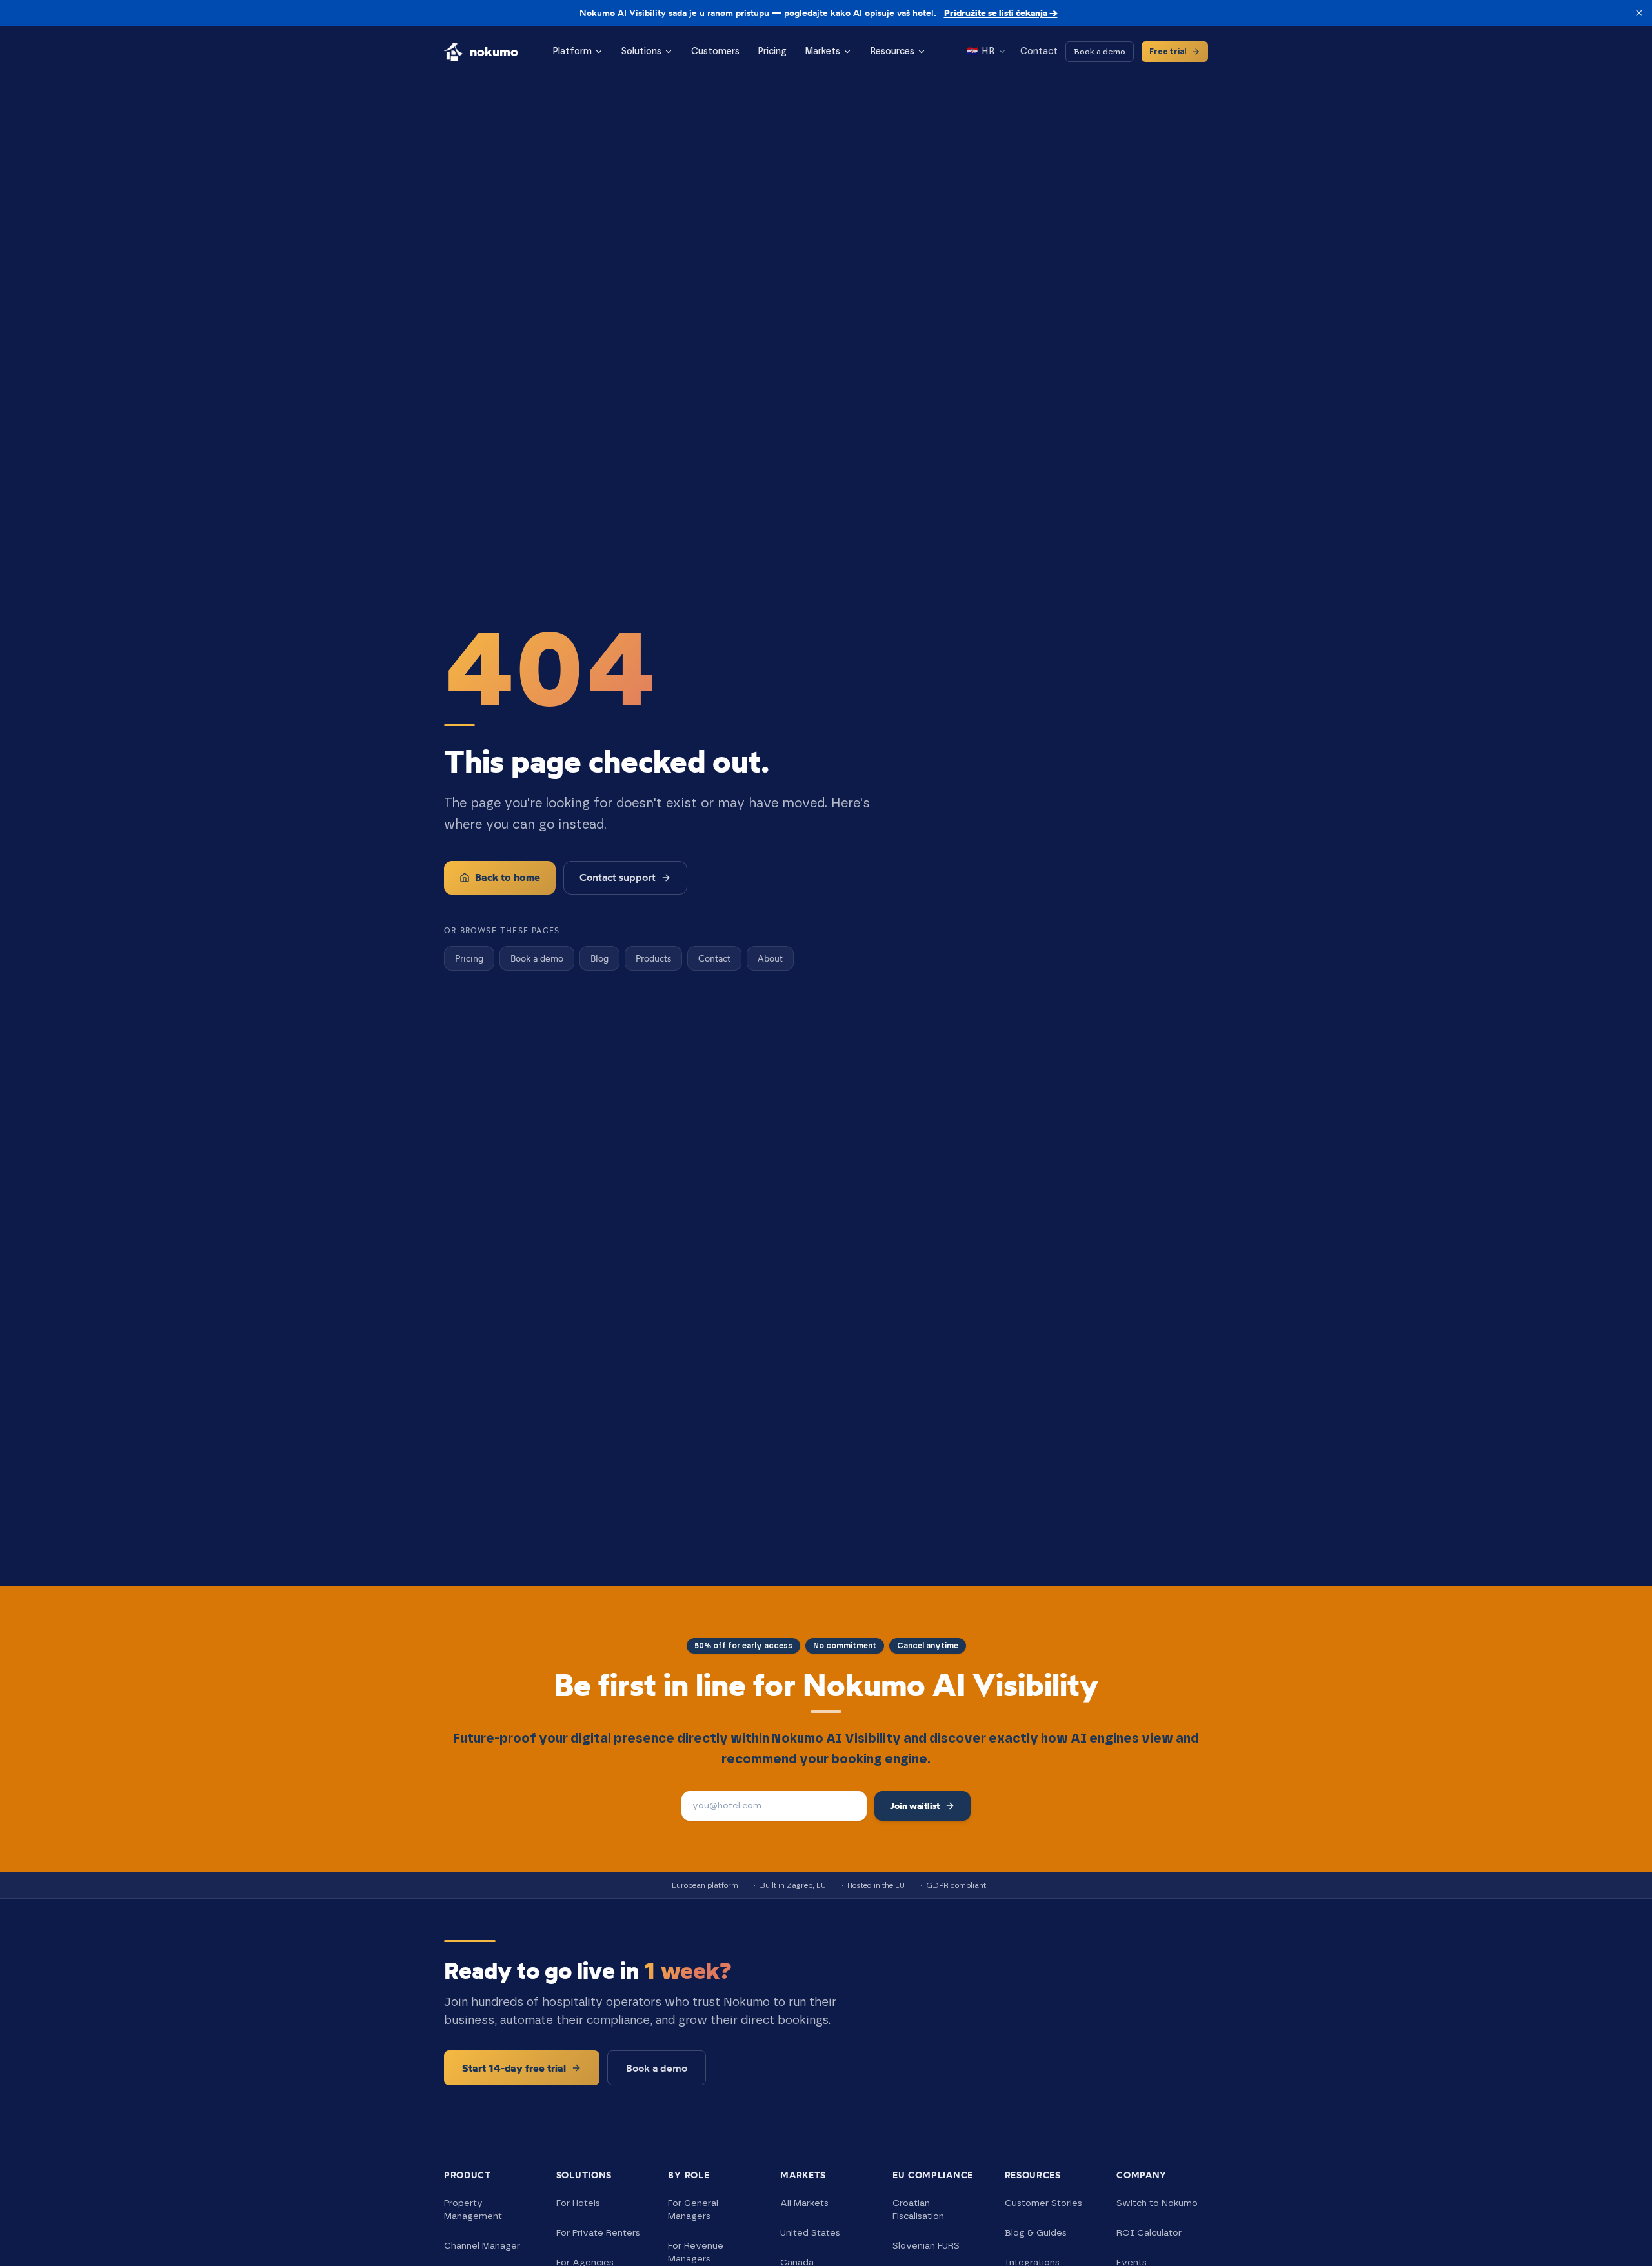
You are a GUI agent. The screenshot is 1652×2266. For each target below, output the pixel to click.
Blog (599, 958)
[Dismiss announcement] (1639, 13)
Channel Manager (482, 2246)
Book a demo (1100, 52)
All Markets (804, 2203)
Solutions (641, 52)
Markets (822, 52)
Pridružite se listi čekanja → (1001, 13)
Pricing (772, 52)
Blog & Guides (1036, 2233)
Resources (892, 52)
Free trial (1168, 52)
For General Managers (693, 2210)
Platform (572, 52)
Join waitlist (915, 1806)
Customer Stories (1043, 2203)
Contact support (618, 877)
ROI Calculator (1149, 2233)
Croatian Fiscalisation (918, 2210)
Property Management (473, 2210)
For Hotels (578, 2203)
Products (653, 958)
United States (810, 2233)
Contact (1039, 52)
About (770, 958)
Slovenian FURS (926, 2246)
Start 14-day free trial (514, 2068)
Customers (715, 52)
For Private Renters (598, 2233)
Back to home (508, 877)
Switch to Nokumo (1157, 2203)
